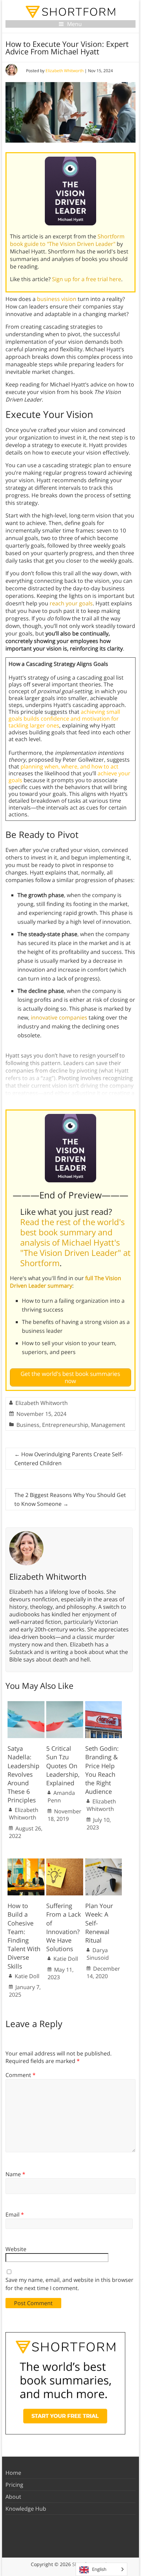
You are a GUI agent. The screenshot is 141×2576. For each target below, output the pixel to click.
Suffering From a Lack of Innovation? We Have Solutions (63, 1927)
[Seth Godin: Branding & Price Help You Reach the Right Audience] (104, 1705)
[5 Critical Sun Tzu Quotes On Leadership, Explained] (65, 1705)
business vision (57, 299)
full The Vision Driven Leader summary (66, 1282)
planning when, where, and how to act (69, 766)
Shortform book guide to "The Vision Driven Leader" (67, 240)
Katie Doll (27, 1976)
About (13, 2497)
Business (28, 1425)
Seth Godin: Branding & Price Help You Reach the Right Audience (102, 1770)
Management (108, 1425)
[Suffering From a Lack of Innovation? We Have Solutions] (65, 1862)
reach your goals (71, 603)
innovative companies (59, 1017)
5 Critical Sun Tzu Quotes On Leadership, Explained (63, 1766)
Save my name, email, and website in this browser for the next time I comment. (69, 2284)
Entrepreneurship (65, 1425)
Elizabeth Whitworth (65, 71)
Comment (21, 2075)
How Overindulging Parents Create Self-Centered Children (69, 1459)
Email (15, 2214)
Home (13, 2473)
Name (15, 2174)
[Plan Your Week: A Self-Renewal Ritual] (104, 1862)
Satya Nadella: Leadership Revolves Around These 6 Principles (23, 1774)
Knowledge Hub (26, 2509)
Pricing (14, 2485)
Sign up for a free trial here (87, 279)
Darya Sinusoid (98, 1954)
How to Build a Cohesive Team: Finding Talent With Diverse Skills (24, 1936)
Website (16, 2249)
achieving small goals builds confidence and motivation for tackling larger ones (64, 719)
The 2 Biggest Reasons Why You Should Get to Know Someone (70, 1499)
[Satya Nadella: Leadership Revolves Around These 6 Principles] (26, 1705)
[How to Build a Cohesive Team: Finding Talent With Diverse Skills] (26, 1862)
